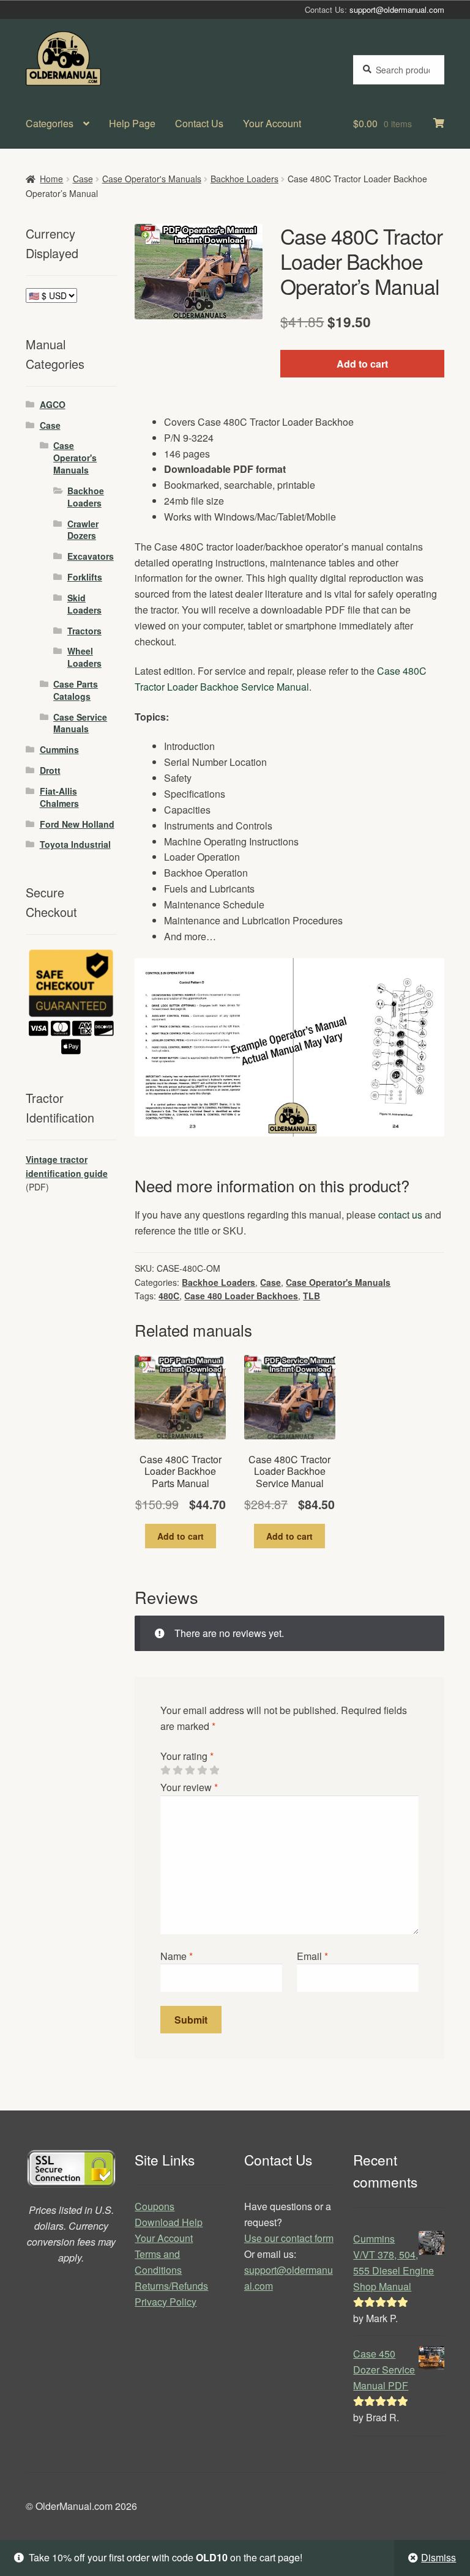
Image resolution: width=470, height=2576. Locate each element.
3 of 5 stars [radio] (190, 1770)
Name (177, 1956)
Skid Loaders (84, 604)
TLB (311, 1296)
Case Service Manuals (80, 723)
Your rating (187, 1756)
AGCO (53, 404)
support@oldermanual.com (397, 9)
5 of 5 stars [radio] (214, 1770)
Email (312, 1956)
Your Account (272, 123)
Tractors (84, 631)
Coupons (155, 2206)
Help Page (132, 123)
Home (51, 179)
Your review (189, 1787)
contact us (400, 1215)
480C (169, 1296)
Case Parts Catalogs (76, 690)
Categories (50, 123)
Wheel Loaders (84, 657)
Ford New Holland (77, 824)
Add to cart (362, 364)
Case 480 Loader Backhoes (241, 1296)
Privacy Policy (166, 2302)
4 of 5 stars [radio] (202, 1770)
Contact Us (199, 123)
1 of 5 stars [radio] (165, 1770)
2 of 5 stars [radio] (177, 1770)
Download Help (169, 2222)
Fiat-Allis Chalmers (59, 797)
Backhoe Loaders (244, 179)
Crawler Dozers (83, 530)
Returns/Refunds (171, 2286)
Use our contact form (289, 2238)
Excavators (91, 556)
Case (83, 179)
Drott (50, 770)
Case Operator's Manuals (152, 179)
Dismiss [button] (438, 2557)
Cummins (59, 749)
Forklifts (85, 577)
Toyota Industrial (75, 844)
